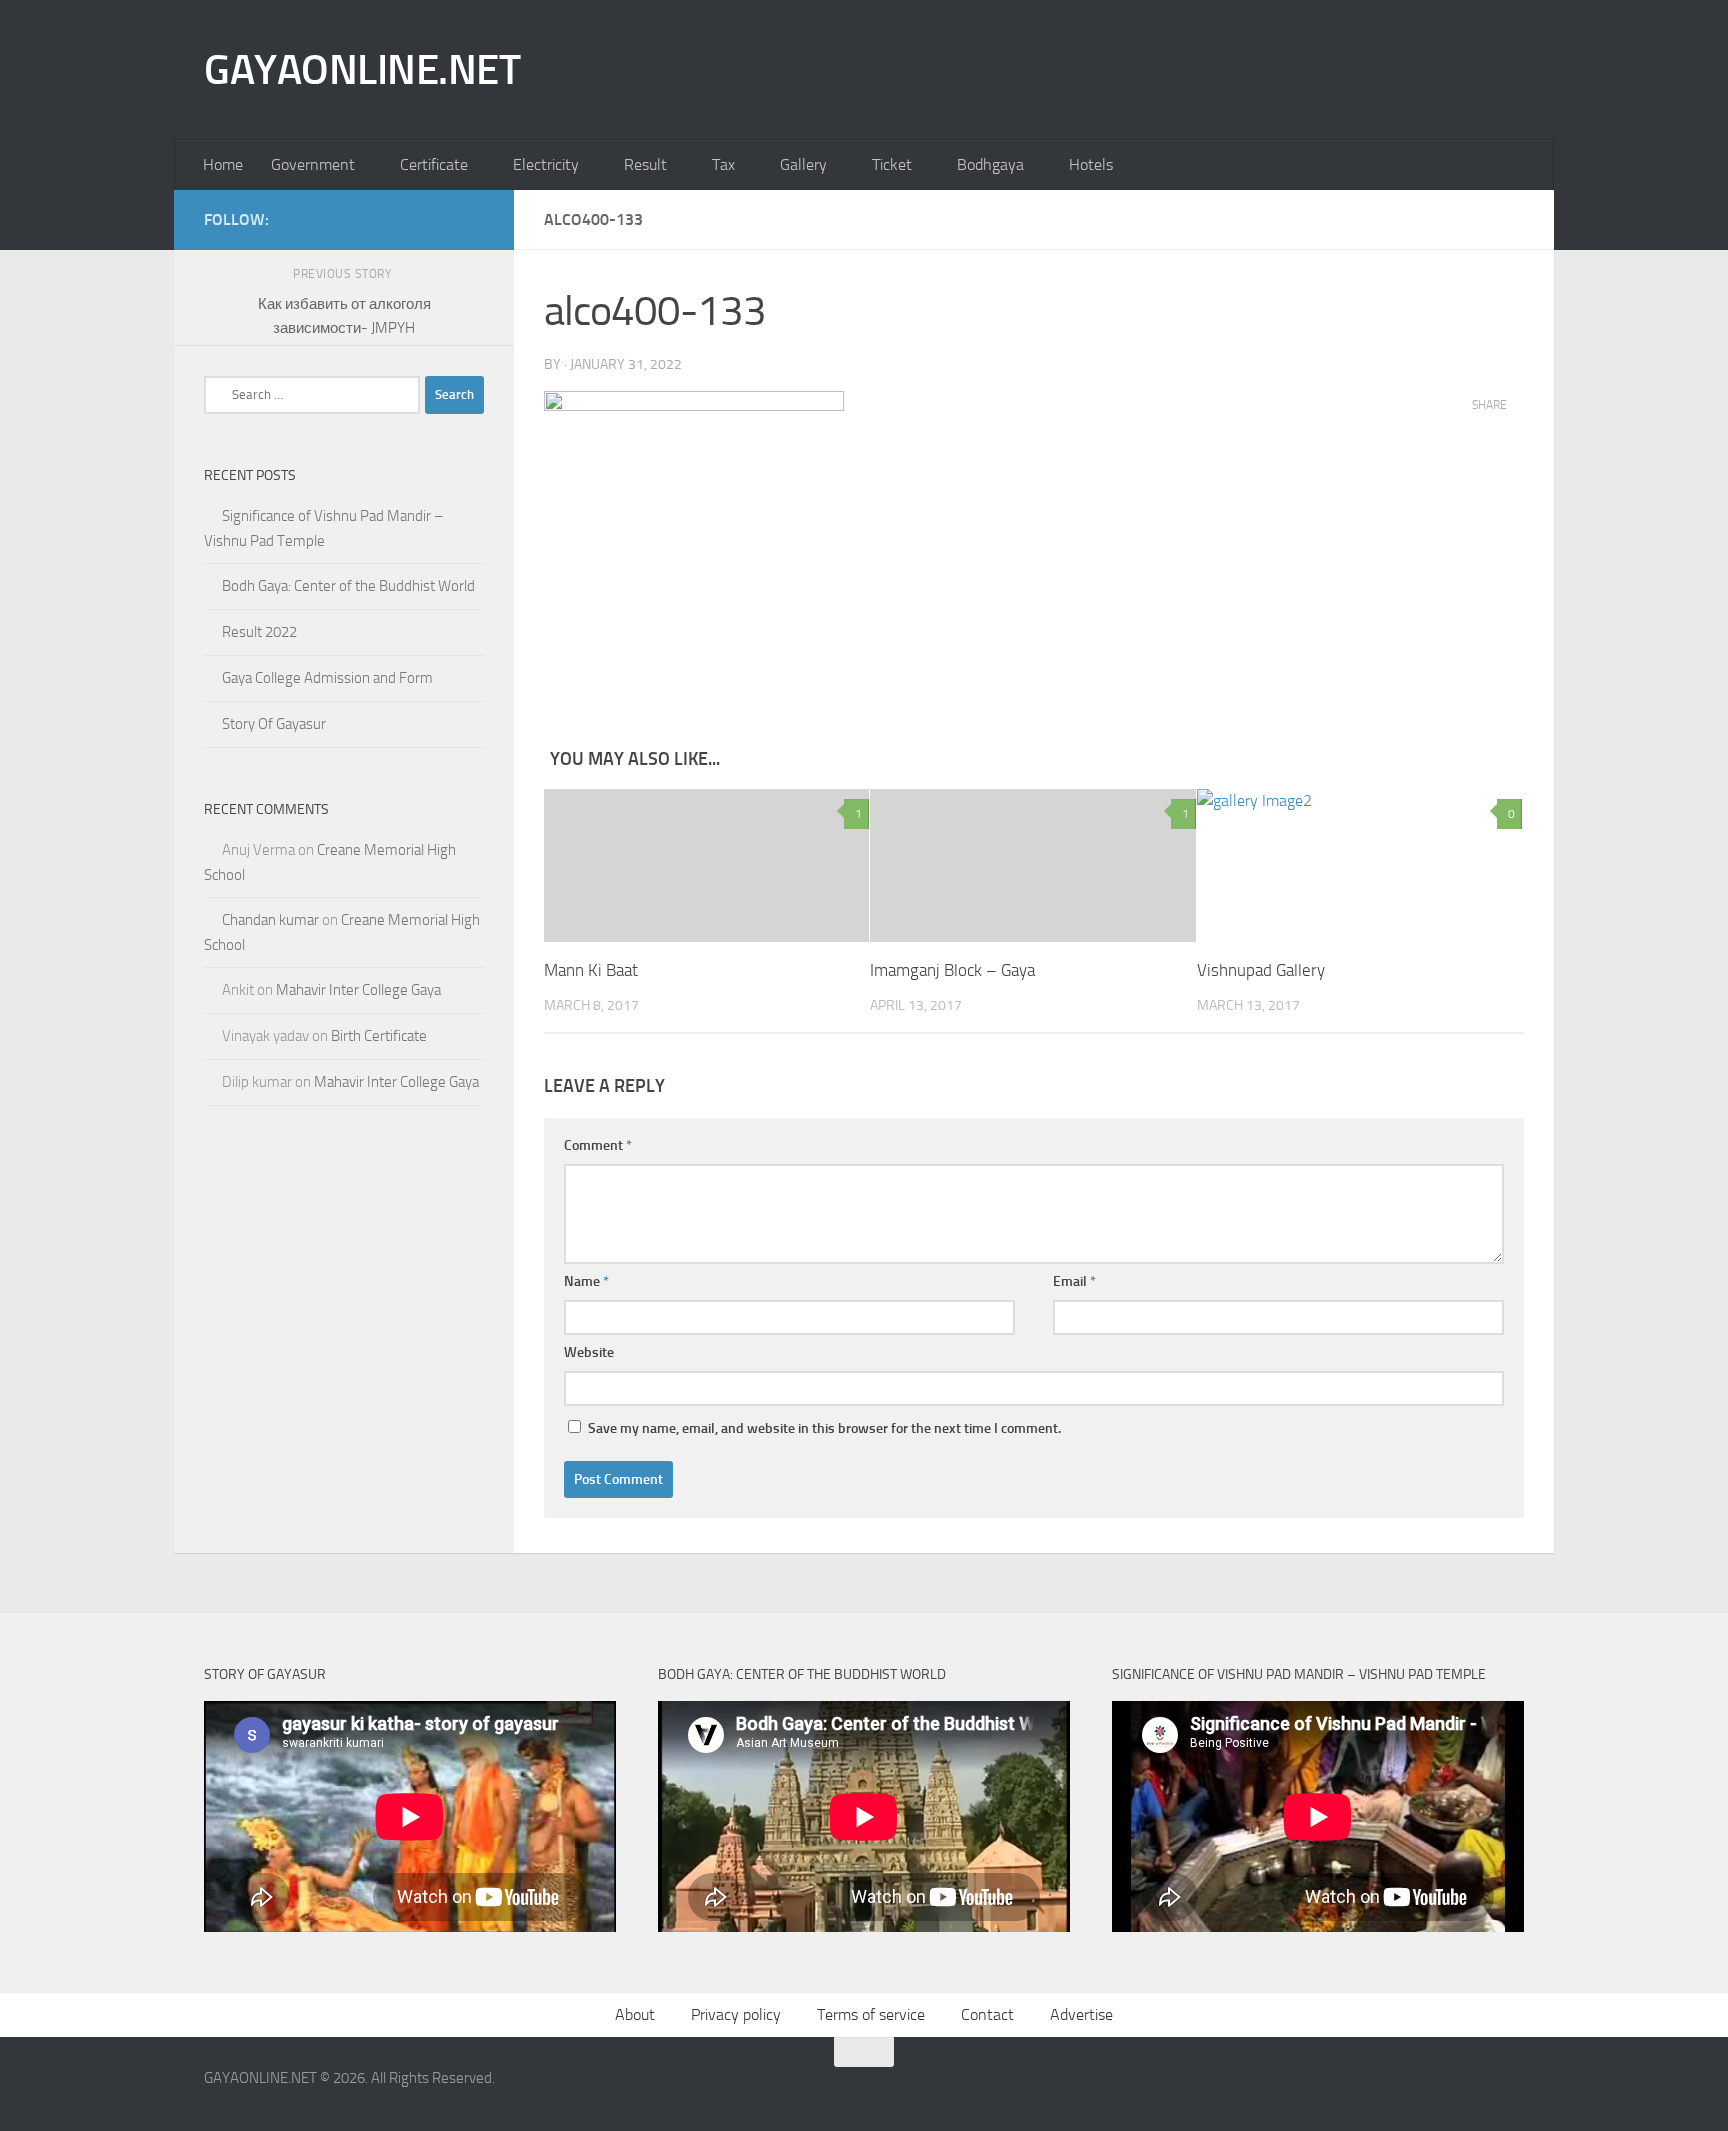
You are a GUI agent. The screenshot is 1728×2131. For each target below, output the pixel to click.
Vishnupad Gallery (1261, 970)
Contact (987, 2014)
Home (223, 164)
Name (586, 1281)
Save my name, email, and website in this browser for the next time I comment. (824, 1428)
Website (589, 1352)
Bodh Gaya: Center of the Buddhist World (348, 586)
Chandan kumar (270, 920)
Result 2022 (259, 632)
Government (313, 164)
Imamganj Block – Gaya (952, 970)
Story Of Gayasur (274, 724)
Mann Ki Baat (591, 970)
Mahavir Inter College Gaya (358, 990)
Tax (723, 164)
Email (1074, 1281)
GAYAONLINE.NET (362, 70)
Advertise (1081, 2014)
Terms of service (871, 2014)
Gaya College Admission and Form (327, 678)
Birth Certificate (379, 1036)
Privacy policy (736, 2014)
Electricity (546, 164)
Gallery (803, 164)
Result (645, 164)
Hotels (1091, 164)
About (635, 2014)
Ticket (892, 164)
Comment (598, 1145)
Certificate (434, 164)
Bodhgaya (990, 164)
